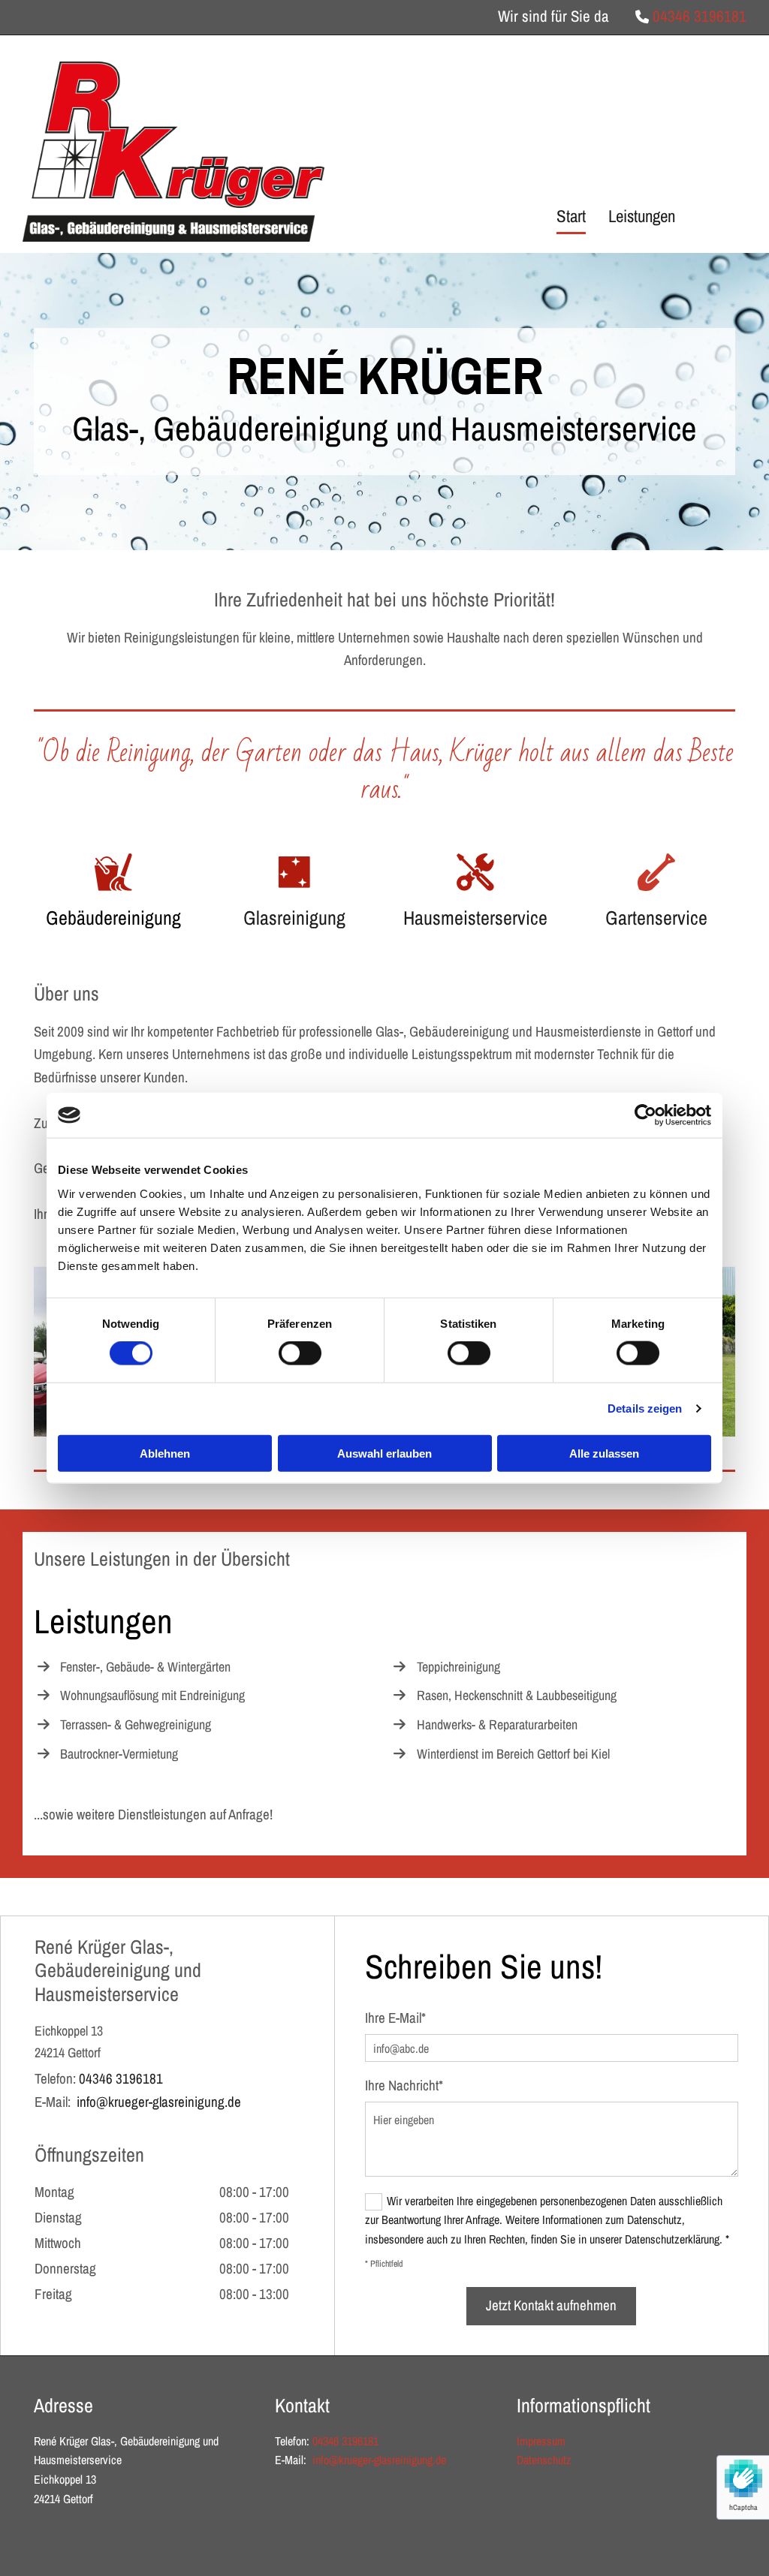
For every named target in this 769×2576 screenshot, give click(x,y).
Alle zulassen (604, 1453)
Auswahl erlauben (384, 1453)
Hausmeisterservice (475, 918)
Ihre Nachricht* (404, 2085)
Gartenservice (656, 918)
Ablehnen (165, 1453)
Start (571, 216)
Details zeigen (645, 1408)
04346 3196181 (700, 16)
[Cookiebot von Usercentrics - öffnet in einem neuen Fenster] (645, 1115)
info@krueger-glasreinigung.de (159, 2102)
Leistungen (642, 216)
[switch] (300, 1353)
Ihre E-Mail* (395, 2018)
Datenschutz (544, 2460)
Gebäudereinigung (113, 918)
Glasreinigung (294, 918)
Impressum (541, 2441)
